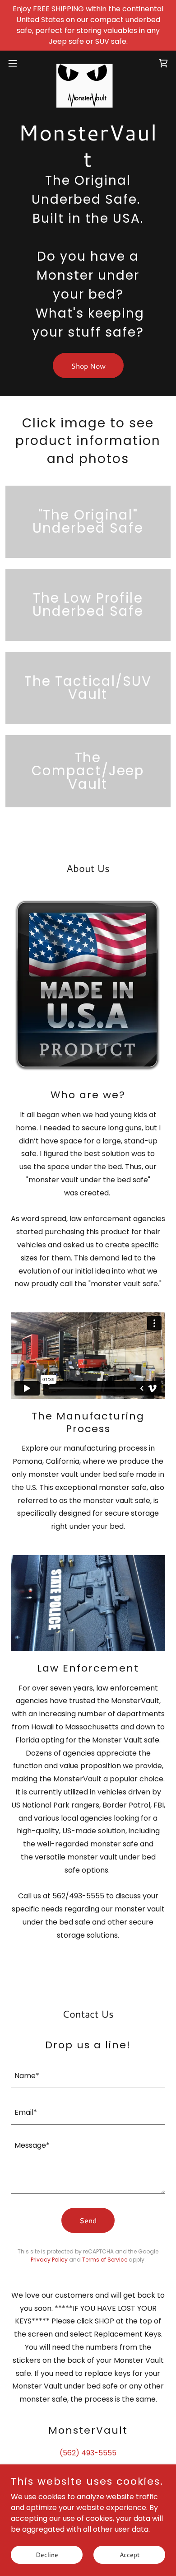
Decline (47, 2554)
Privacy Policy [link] (49, 2260)
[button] (16, 63)
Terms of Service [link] (105, 2260)
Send (88, 2220)
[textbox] (88, 2075)
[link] (88, 63)
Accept (130, 2554)
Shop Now (88, 366)
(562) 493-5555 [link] (88, 2453)
